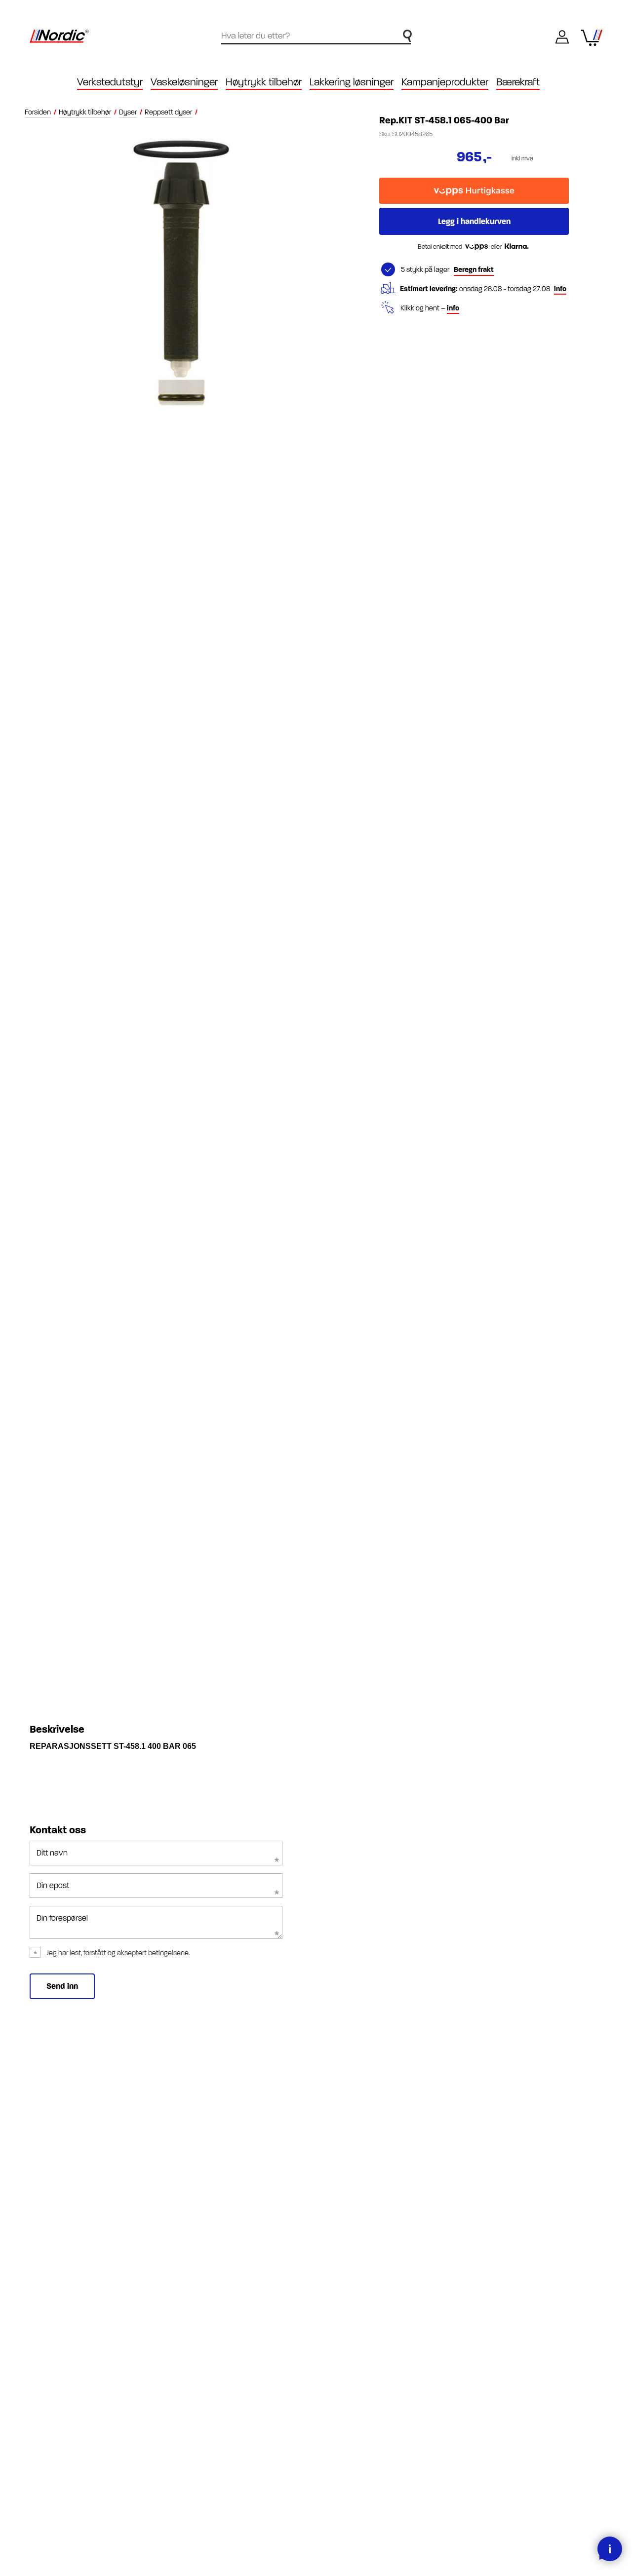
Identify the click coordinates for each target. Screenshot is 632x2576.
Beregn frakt (474, 270)
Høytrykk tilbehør (85, 112)
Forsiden (38, 112)
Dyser (128, 112)
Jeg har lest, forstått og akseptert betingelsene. (118, 1953)
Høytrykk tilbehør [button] (264, 82)
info (560, 289)
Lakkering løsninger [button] (352, 82)
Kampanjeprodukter (445, 82)
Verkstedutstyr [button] (110, 82)
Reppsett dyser (168, 112)
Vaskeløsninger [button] (184, 82)
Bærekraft (518, 82)
